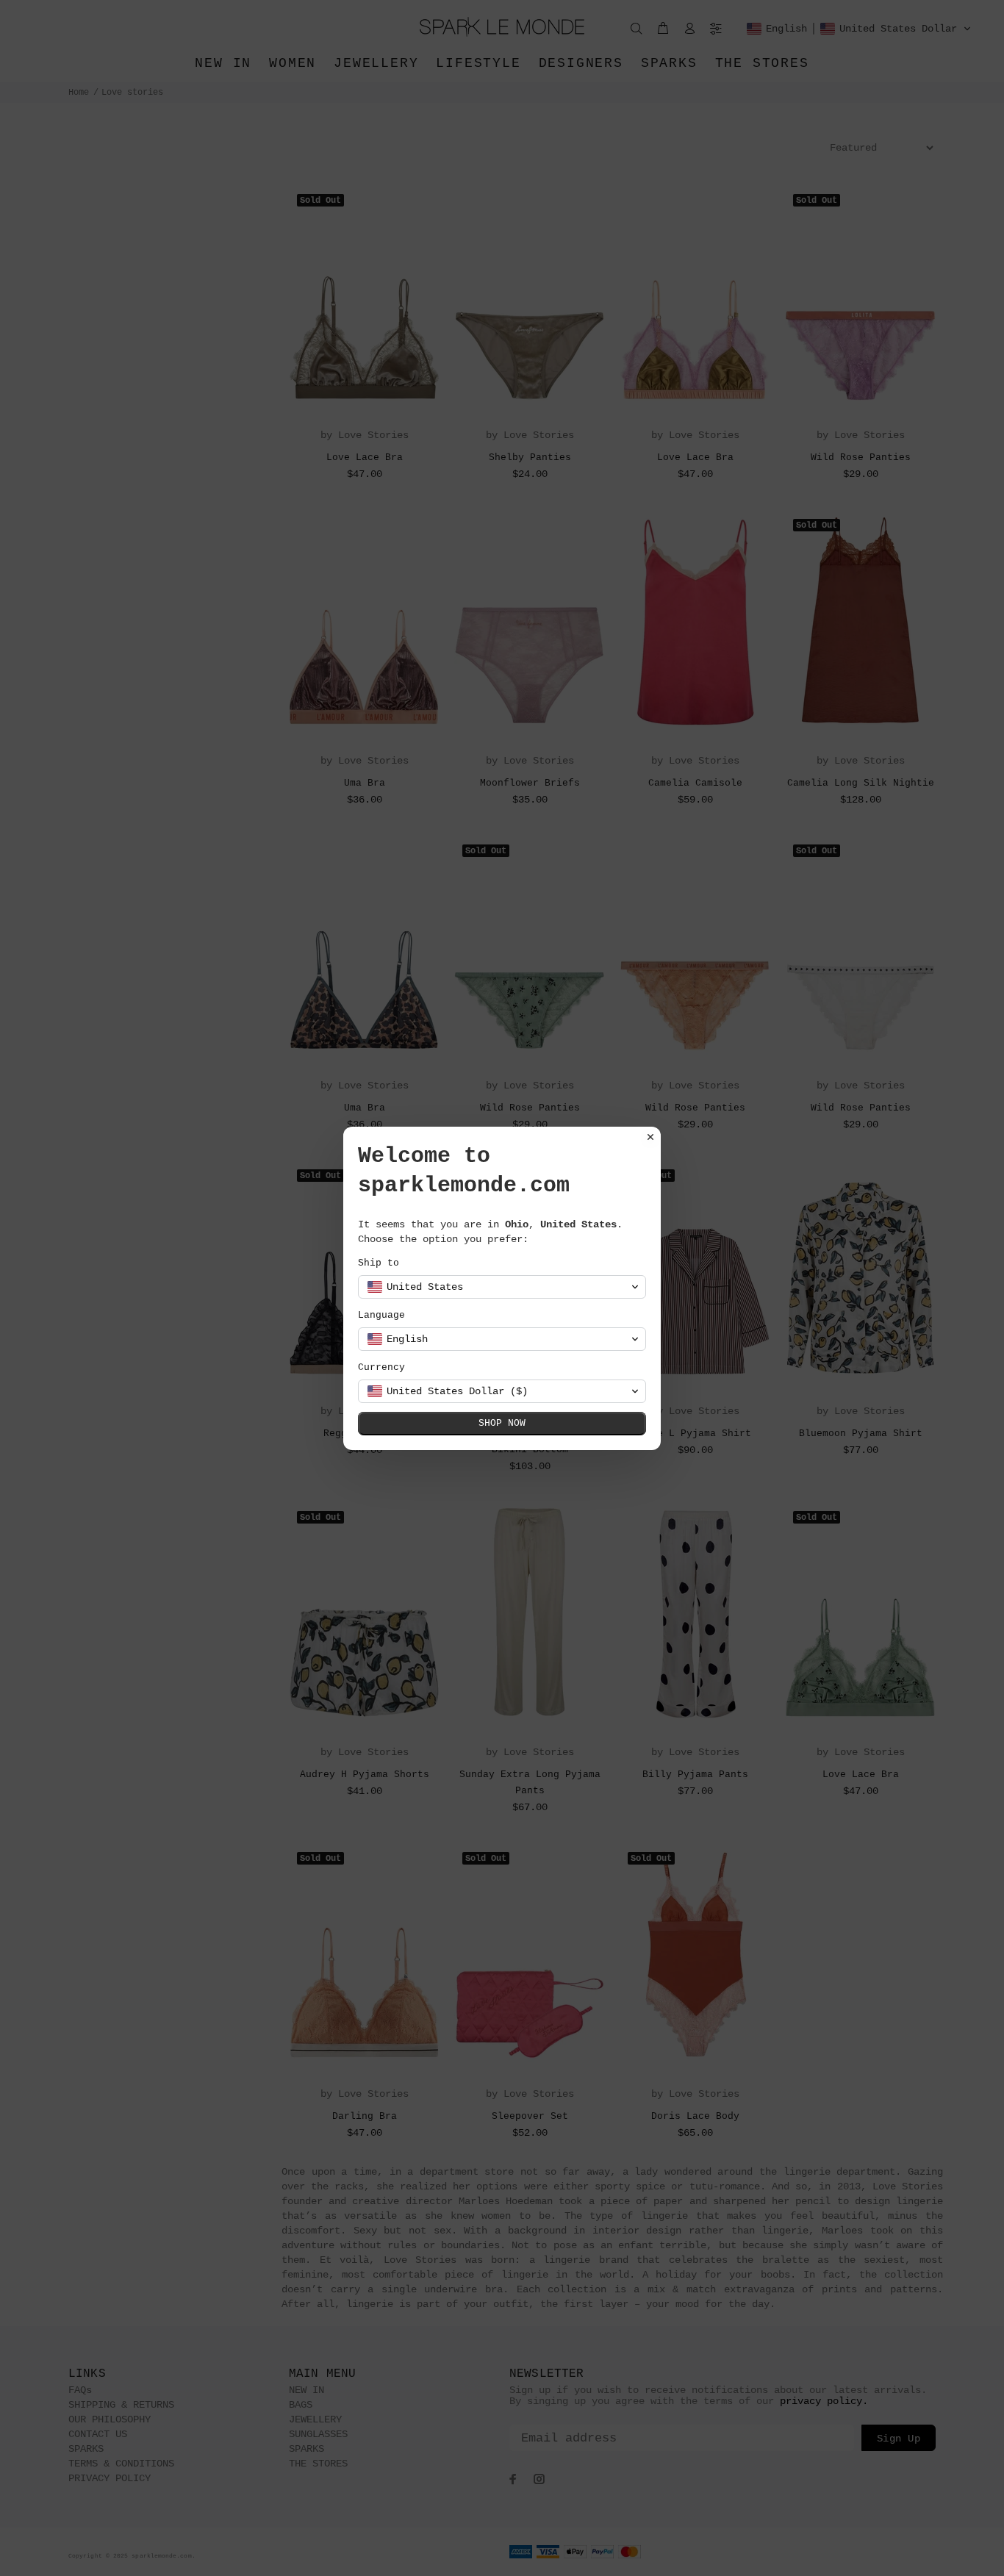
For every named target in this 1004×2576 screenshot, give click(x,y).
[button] (502, 1287)
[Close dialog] (650, 1137)
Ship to (379, 1263)
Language (381, 1315)
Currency (381, 1367)
